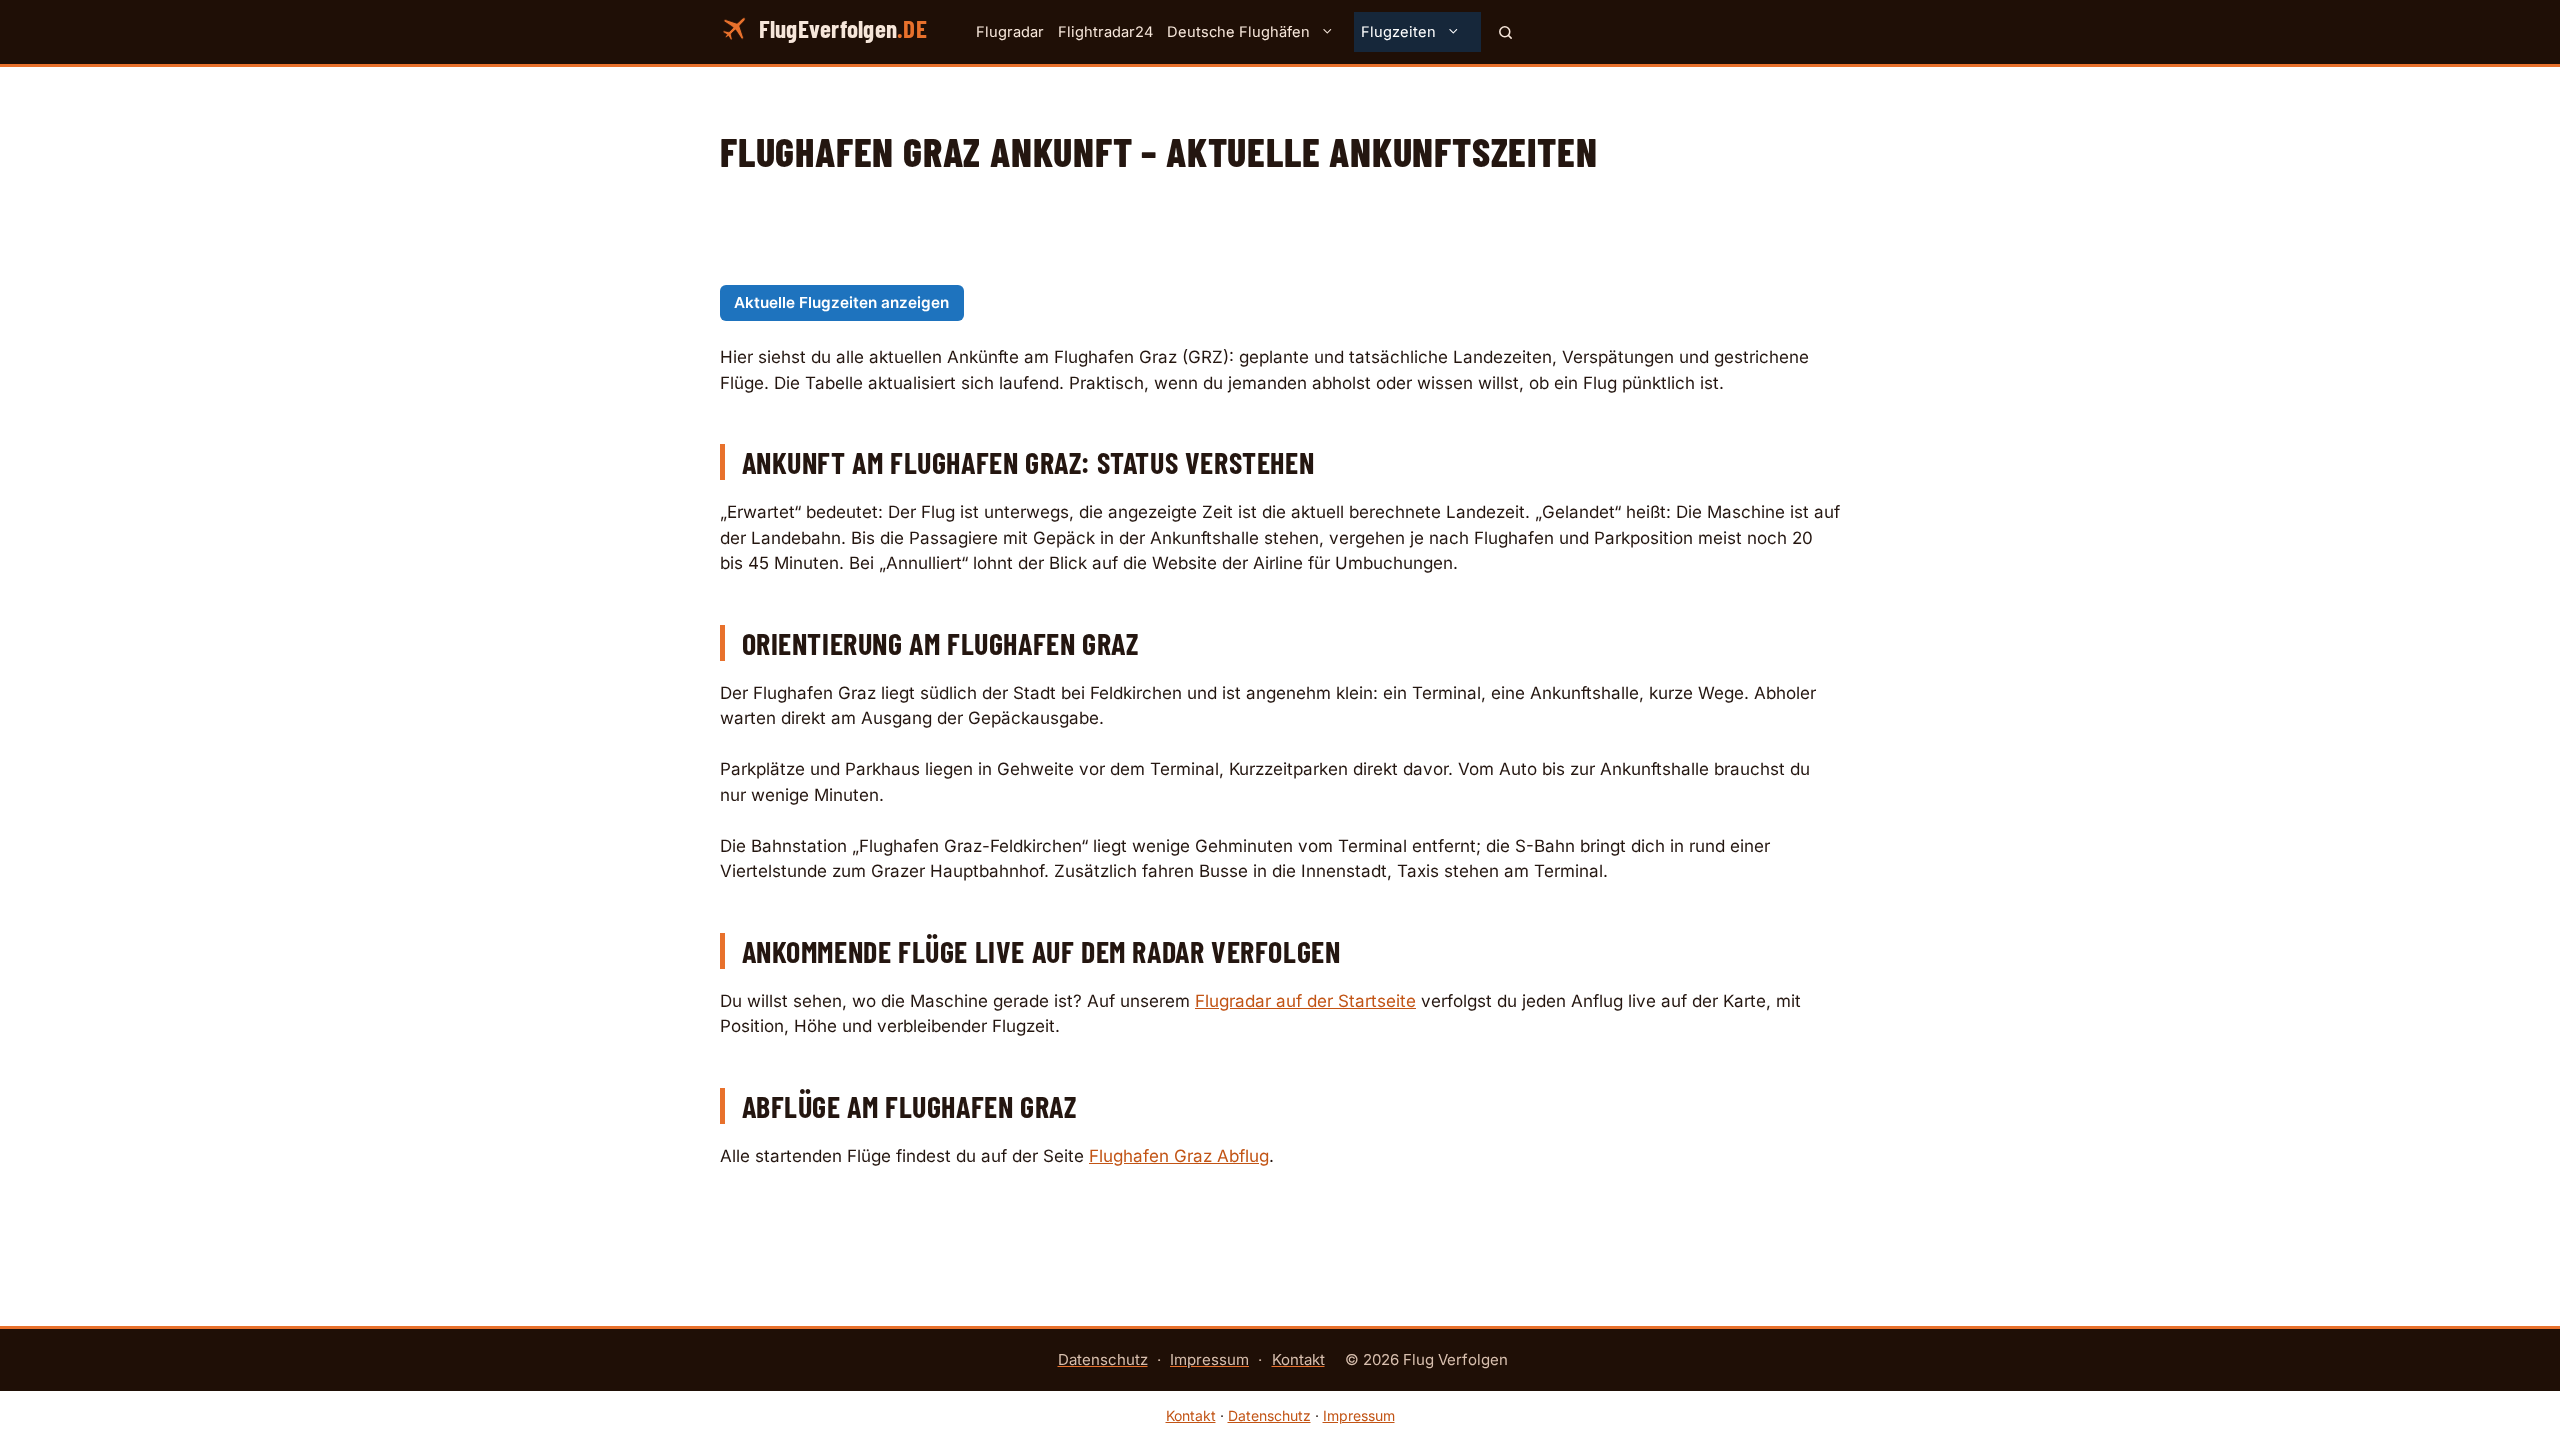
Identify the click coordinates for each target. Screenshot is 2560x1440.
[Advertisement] (1280, 240)
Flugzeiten (1398, 32)
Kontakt (1298, 1359)
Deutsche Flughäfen (1238, 32)
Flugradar (1010, 32)
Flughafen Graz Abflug (1179, 1156)
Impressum (1209, 1359)
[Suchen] (1505, 32)
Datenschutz (1103, 1359)
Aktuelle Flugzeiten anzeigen (841, 302)
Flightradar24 (1105, 32)
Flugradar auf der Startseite (1305, 1001)
